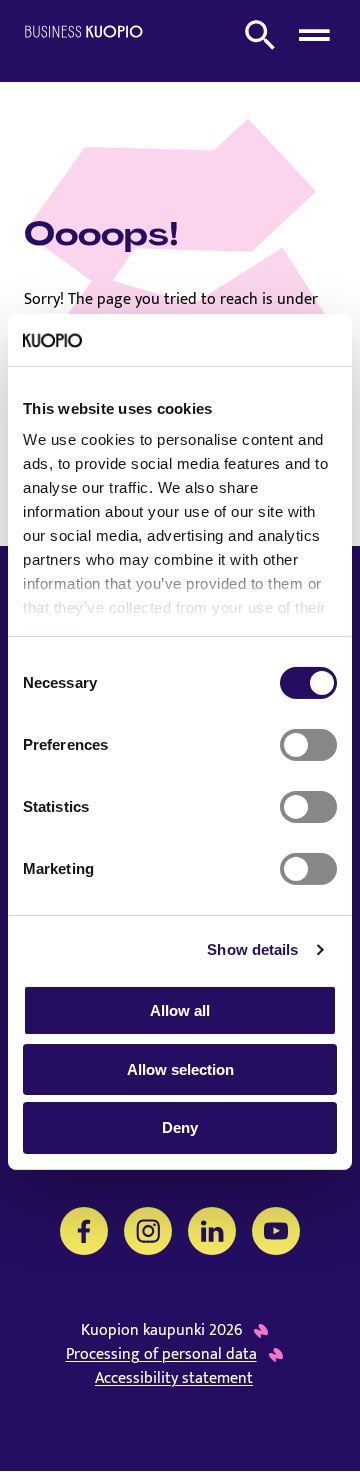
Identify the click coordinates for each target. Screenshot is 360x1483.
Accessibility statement (174, 1379)
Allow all (180, 1010)
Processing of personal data (161, 1355)
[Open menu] (314, 35)
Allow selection (180, 1069)
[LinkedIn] (212, 1231)
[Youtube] (276, 1231)
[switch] (308, 745)
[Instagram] (148, 1231)
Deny (180, 1127)
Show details (252, 949)
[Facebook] (84, 1231)
